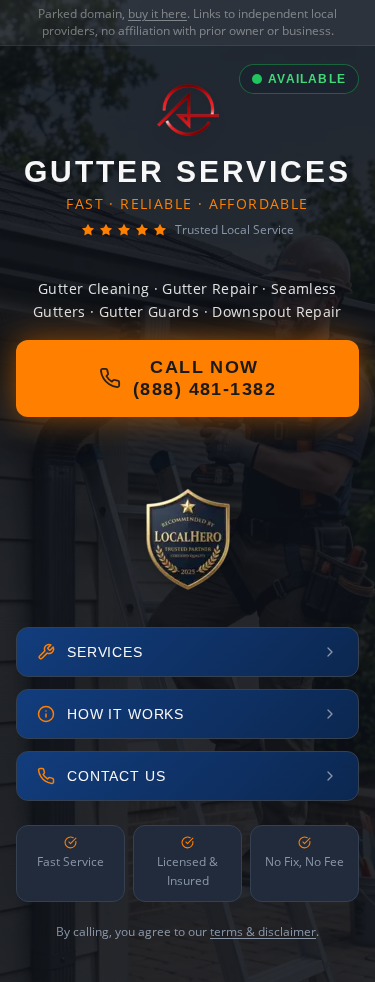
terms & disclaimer (263, 931)
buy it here (157, 13)
